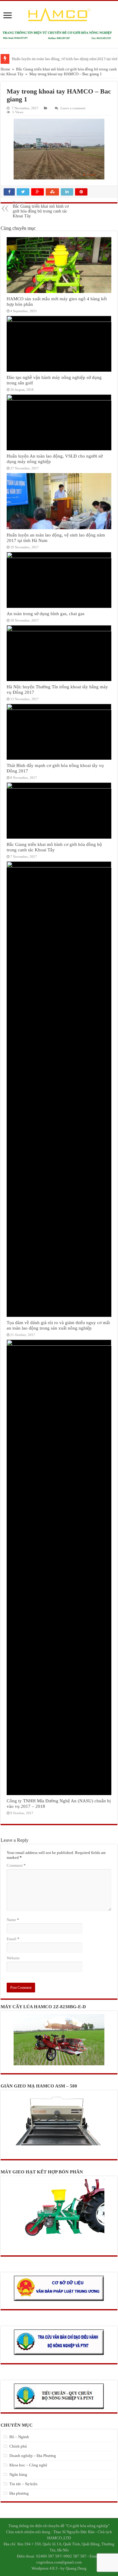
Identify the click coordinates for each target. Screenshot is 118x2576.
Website (13, 1958)
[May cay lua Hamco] (59, 35)
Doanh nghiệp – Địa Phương (33, 2456)
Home (5, 69)
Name (13, 1920)
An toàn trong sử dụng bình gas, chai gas (46, 613)
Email (13, 1939)
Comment (16, 1865)
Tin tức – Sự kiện (23, 2484)
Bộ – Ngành (19, 2437)
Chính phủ (18, 2446)
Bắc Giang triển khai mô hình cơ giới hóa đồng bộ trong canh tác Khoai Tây (41, 209)
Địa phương (19, 2493)
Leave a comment (73, 108)
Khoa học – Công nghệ (28, 2465)
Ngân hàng (18, 2474)
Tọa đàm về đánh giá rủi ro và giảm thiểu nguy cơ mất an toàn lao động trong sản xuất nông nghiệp (58, 1325)
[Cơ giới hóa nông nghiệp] (59, 15)
